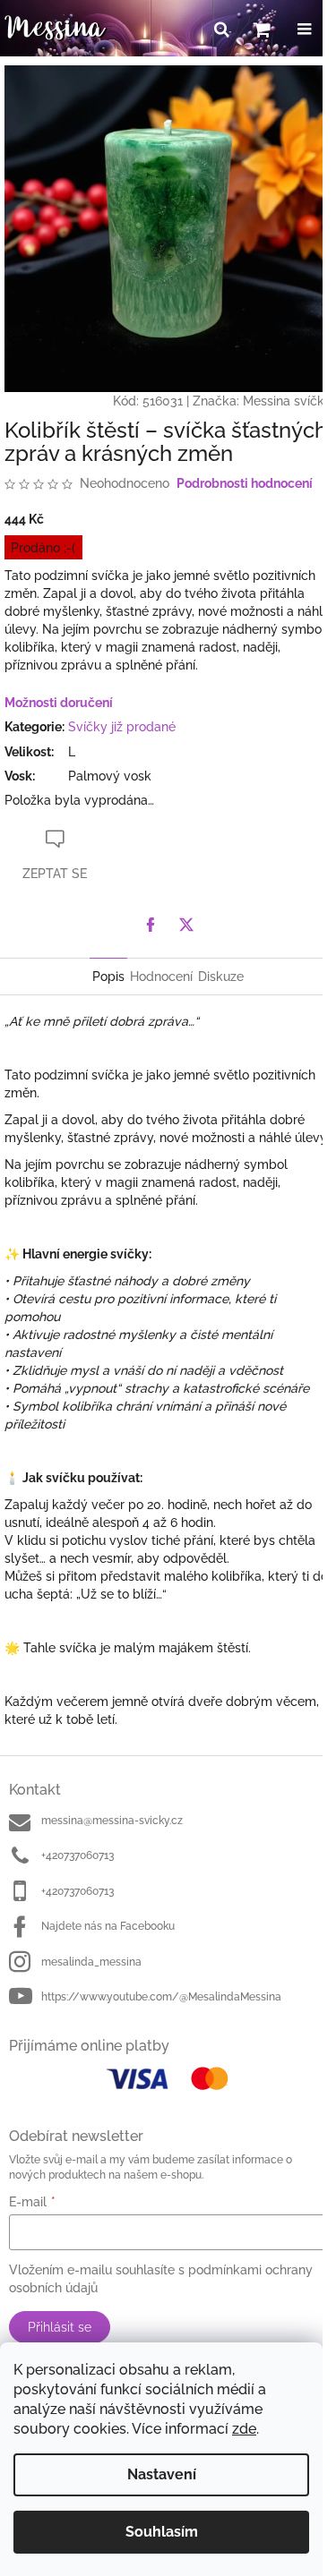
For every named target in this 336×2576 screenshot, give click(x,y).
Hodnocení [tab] (161, 977)
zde (244, 2429)
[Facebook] (151, 925)
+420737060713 (78, 1855)
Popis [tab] (108, 977)
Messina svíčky (287, 401)
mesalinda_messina (91, 1962)
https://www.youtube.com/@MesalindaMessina (161, 1997)
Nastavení (162, 2474)
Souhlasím (162, 2532)
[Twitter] (186, 925)
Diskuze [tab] (221, 977)
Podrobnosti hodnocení (245, 483)
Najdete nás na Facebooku (108, 1926)
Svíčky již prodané (122, 727)
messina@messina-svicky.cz (112, 1821)
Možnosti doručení (59, 703)
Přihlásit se (60, 2327)
